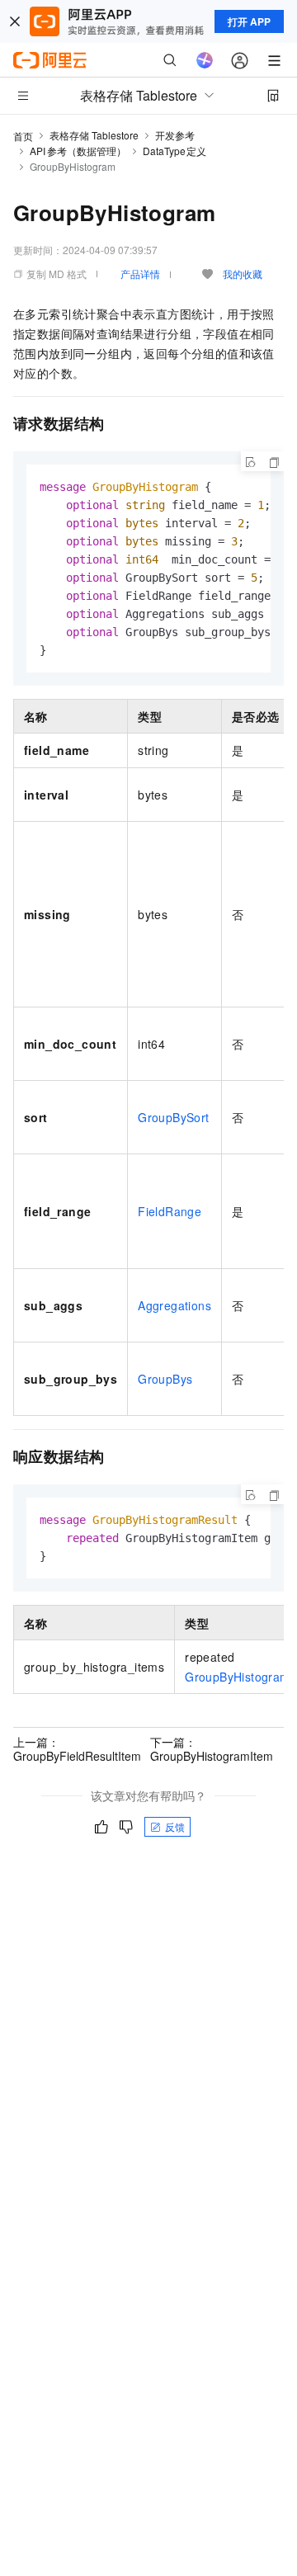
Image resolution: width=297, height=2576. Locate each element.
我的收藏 (243, 274)
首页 (23, 136)
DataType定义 (175, 151)
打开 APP (249, 21)
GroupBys (165, 1379)
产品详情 (140, 274)
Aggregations (174, 1305)
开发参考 (175, 135)
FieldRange (170, 1211)
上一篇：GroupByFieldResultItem (77, 1748)
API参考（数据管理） (78, 151)
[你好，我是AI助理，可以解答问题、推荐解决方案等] (205, 60)
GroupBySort (173, 1117)
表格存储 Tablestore (94, 135)
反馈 (175, 1826)
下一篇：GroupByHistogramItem (212, 1748)
